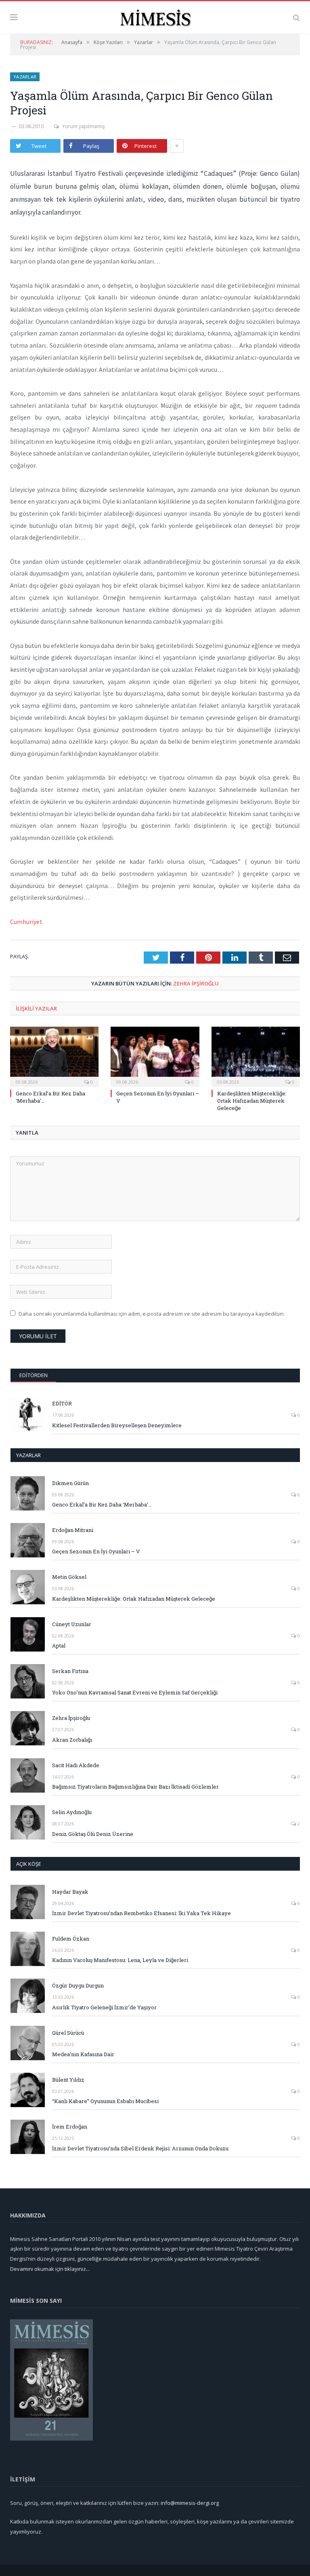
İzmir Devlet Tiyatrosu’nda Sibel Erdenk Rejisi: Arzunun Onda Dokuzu (140, 2148)
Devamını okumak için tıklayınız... (50, 2269)
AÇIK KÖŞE (29, 1864)
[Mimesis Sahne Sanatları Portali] (155, 16)
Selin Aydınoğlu (72, 1812)
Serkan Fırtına (70, 1671)
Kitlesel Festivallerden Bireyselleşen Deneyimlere (117, 1425)
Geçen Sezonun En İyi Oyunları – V (96, 1551)
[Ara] (296, 17)
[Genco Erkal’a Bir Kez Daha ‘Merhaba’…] (54, 1056)
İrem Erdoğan (70, 2127)
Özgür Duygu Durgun (78, 1985)
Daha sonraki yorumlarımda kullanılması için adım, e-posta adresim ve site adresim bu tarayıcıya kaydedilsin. (152, 1314)
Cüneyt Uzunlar (72, 1624)
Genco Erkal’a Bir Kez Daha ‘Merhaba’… (102, 1504)
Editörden (34, 1375)
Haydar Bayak (70, 1892)
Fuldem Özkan (71, 1939)
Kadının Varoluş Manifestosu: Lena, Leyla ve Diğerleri (120, 1960)
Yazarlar (25, 77)
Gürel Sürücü (68, 2033)
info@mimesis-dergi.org (190, 2503)
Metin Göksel (69, 1577)
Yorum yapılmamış (84, 126)
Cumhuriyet (26, 922)
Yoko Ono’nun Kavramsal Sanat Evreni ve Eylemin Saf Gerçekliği (135, 1692)
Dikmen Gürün (70, 1483)
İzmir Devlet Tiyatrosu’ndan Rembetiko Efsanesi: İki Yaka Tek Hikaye (141, 1913)
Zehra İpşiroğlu (196, 983)
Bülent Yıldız (68, 2080)
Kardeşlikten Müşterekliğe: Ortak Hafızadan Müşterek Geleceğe (252, 1101)
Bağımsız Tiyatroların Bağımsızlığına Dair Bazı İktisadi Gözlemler (135, 1787)
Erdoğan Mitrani (73, 1530)
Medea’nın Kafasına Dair (83, 2054)
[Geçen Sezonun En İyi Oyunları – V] (155, 1056)
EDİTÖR (62, 1403)
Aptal (59, 1646)
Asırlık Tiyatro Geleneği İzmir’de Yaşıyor (104, 2007)
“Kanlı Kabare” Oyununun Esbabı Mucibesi (105, 2101)
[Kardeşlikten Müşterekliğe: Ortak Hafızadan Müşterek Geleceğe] (256, 1056)
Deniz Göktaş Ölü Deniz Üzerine (93, 1834)
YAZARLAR (28, 1455)
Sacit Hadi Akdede (76, 1765)
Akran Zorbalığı (72, 1740)
